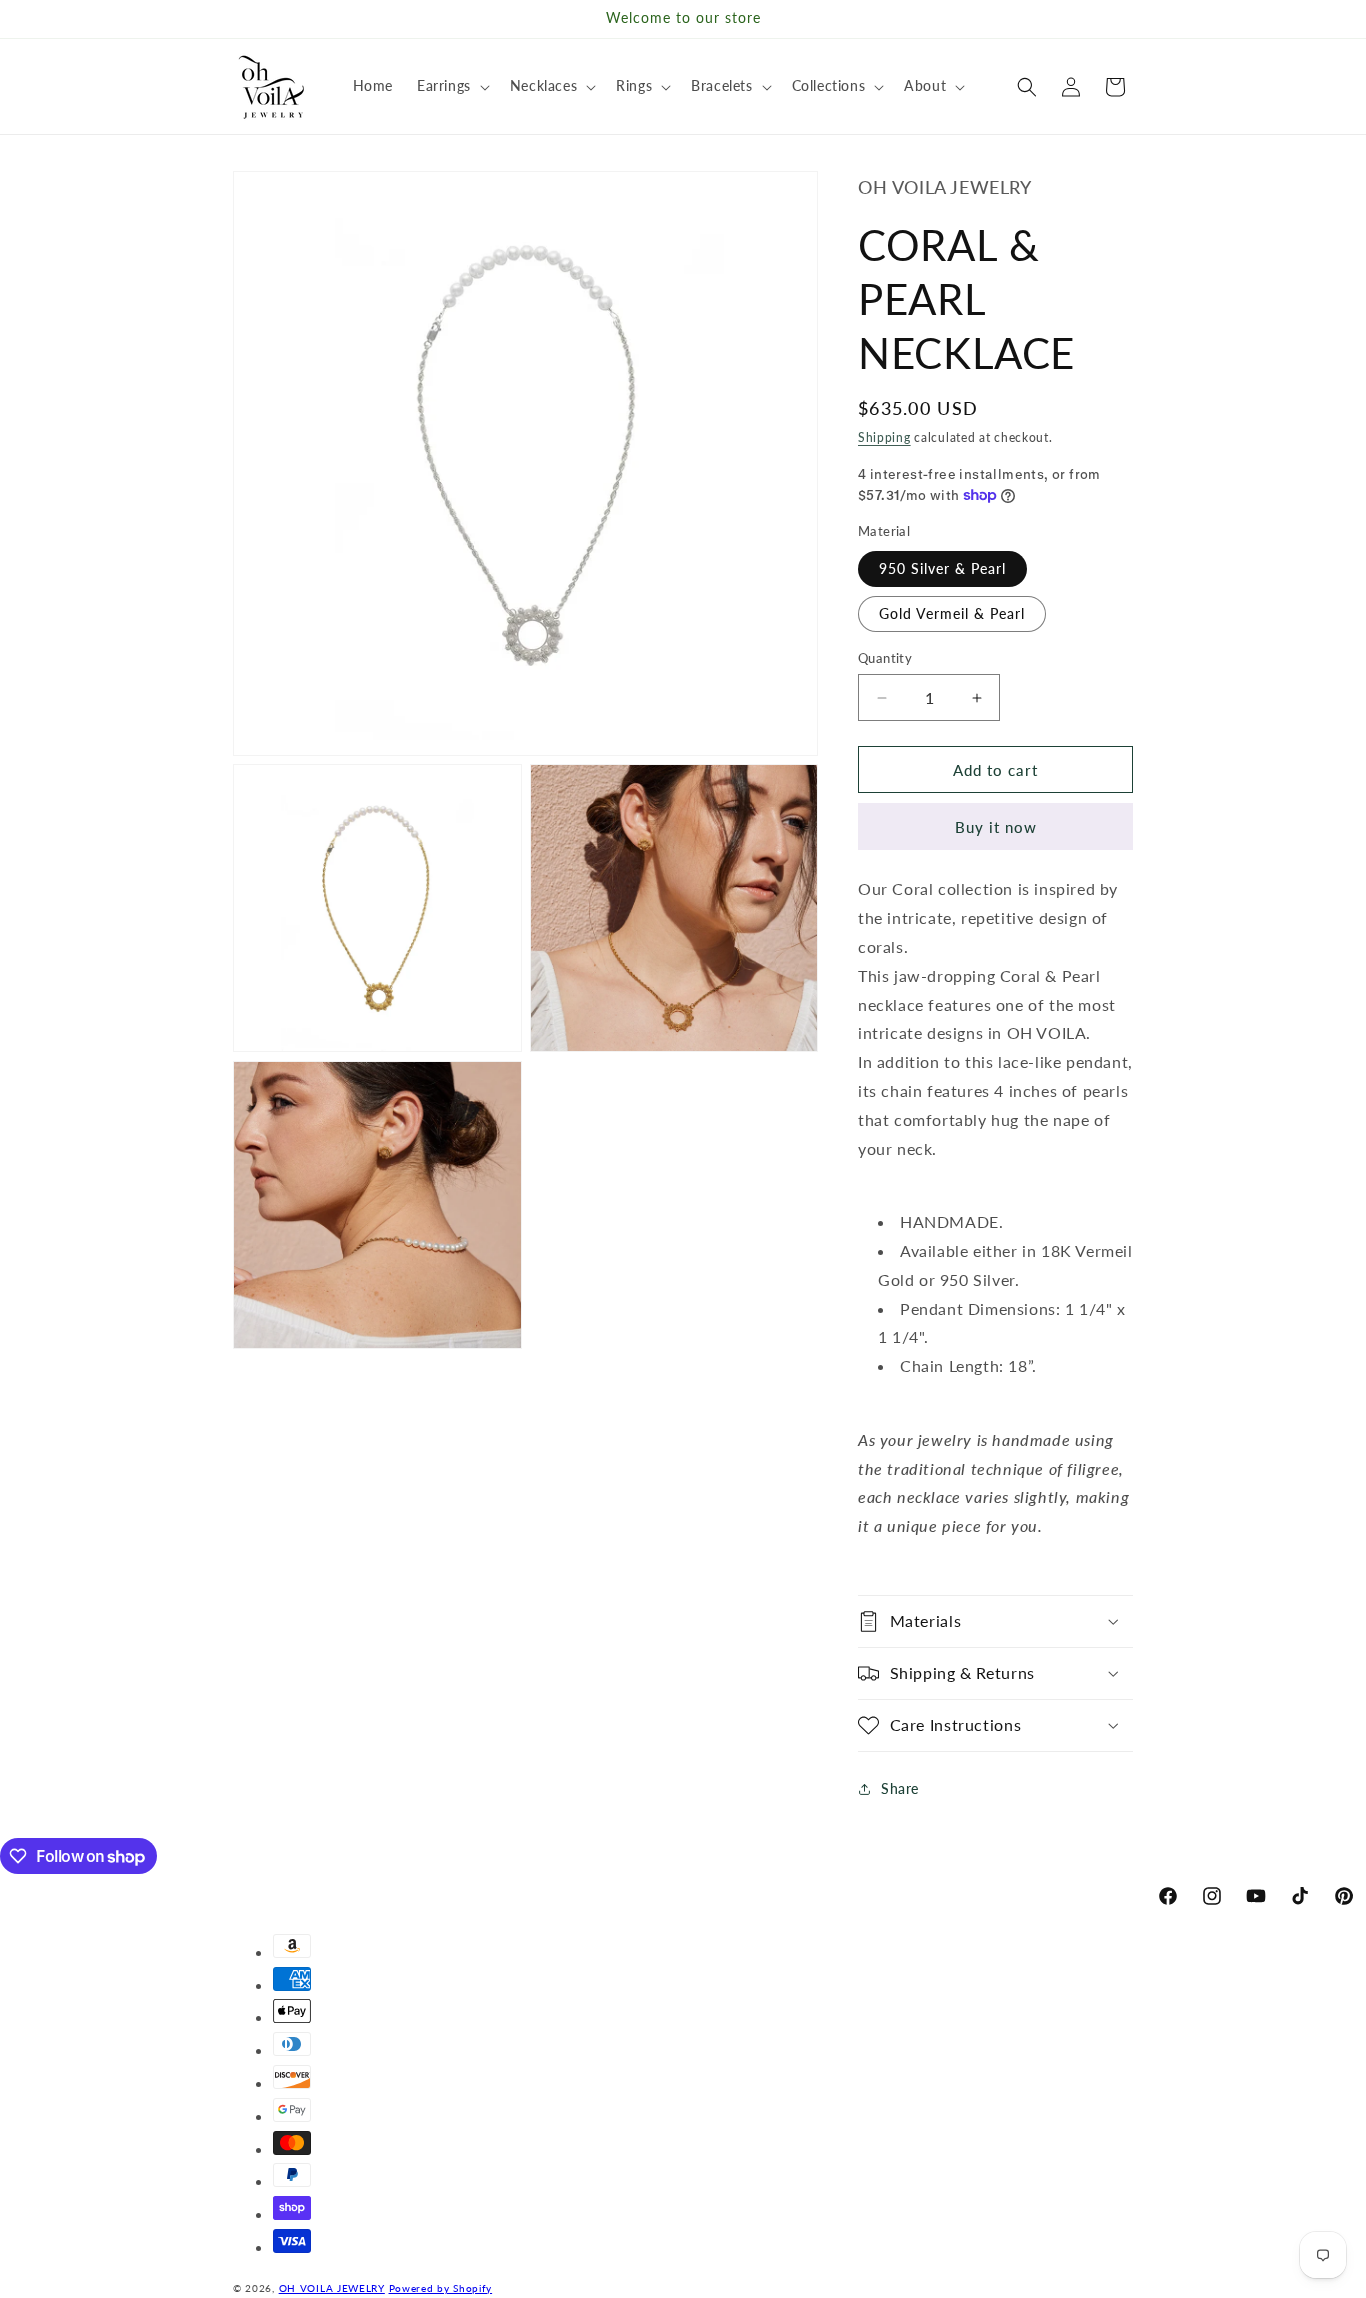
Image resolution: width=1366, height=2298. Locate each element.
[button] (451, 86)
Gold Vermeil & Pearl (952, 613)
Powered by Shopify (441, 2288)
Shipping (884, 437)
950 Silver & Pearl (942, 568)
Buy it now (996, 827)
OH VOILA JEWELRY (332, 2288)
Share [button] (900, 1788)
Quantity (885, 658)
